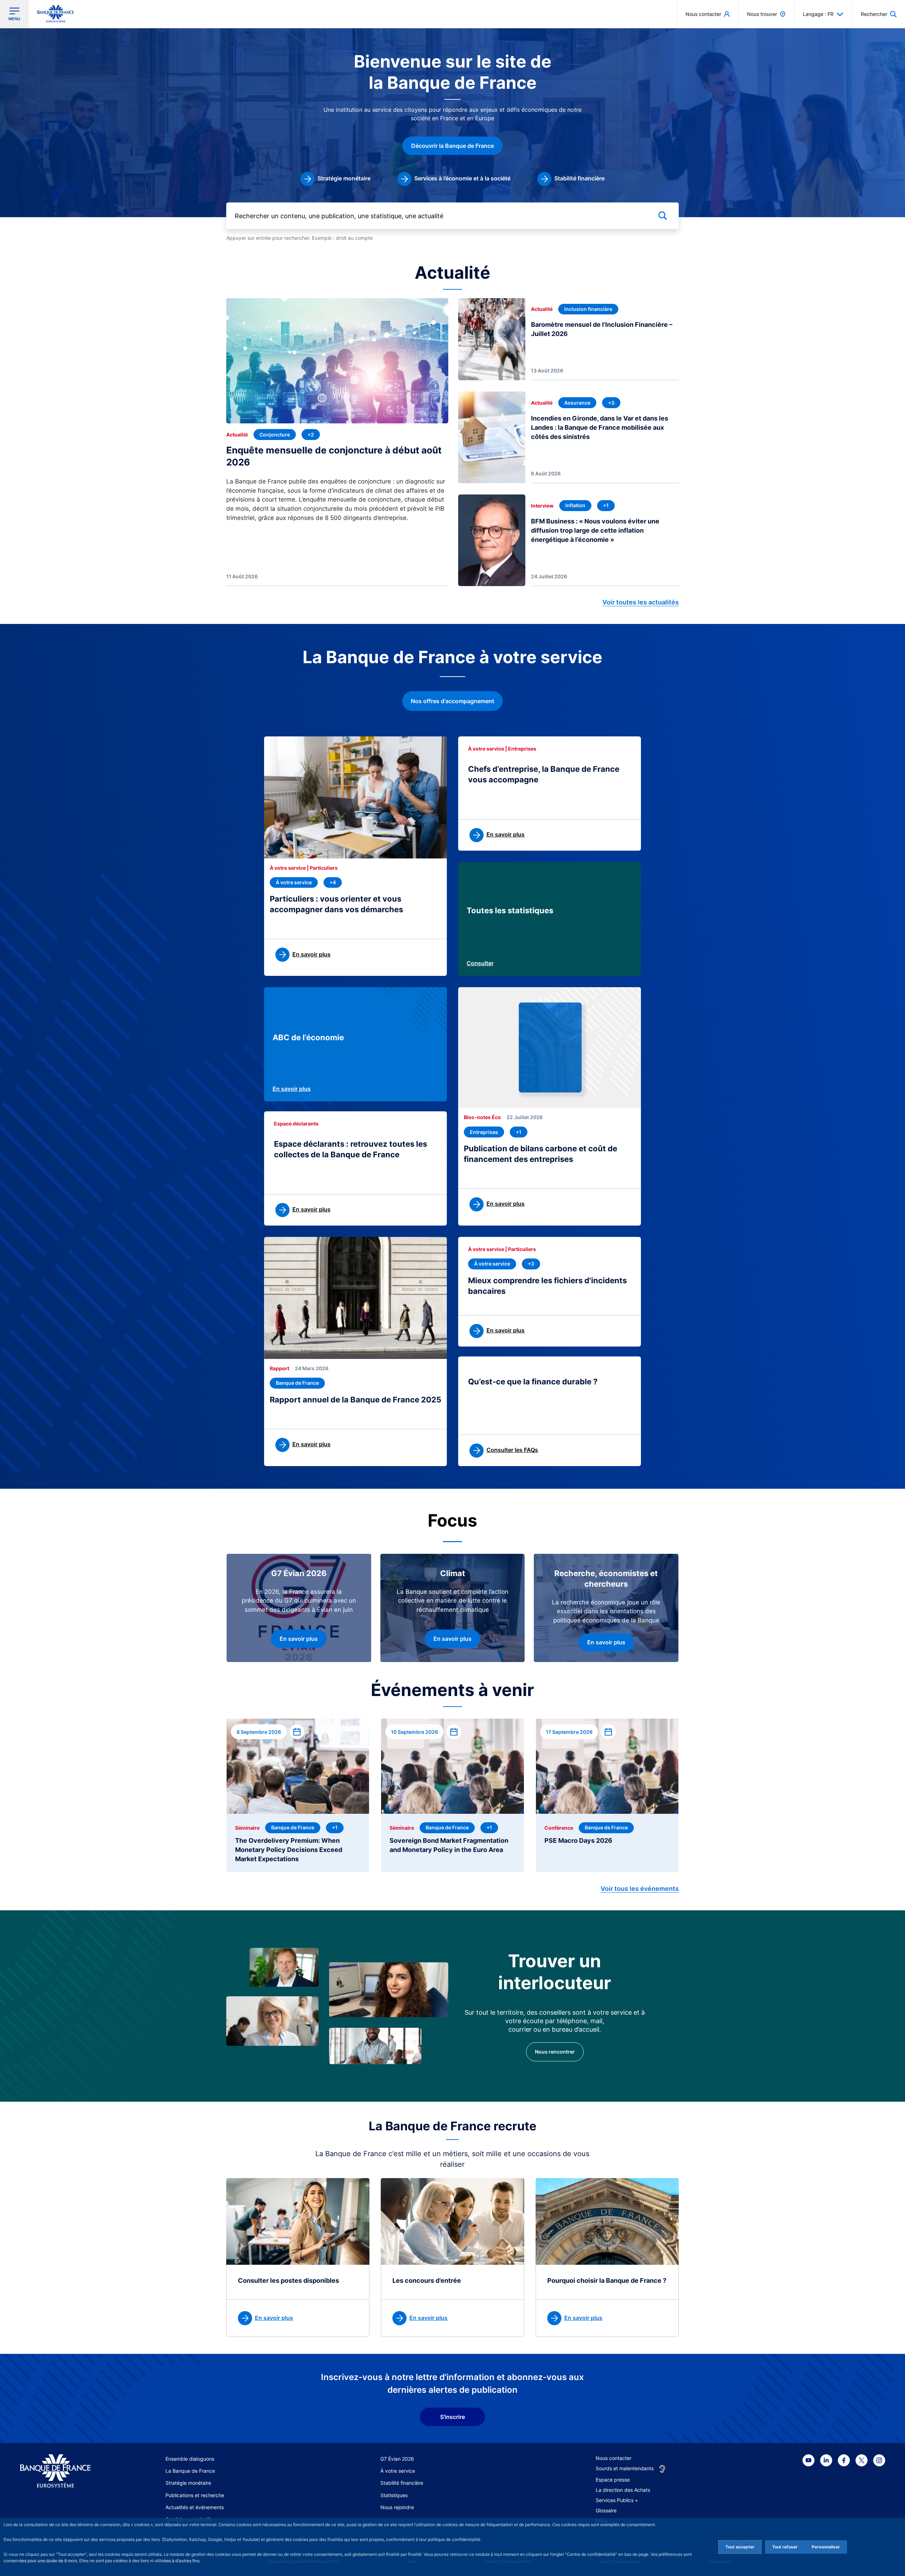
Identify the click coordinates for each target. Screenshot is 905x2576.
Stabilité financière (402, 2483)
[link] (335, 179)
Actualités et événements (195, 2507)
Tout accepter (740, 2547)
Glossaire (606, 2510)
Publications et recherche (195, 2495)
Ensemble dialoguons (190, 2459)
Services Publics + (617, 2500)
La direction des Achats (623, 2490)
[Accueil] (63, 2471)
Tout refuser (785, 2547)
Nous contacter (614, 2458)
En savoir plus (292, 1089)
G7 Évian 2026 (397, 2459)
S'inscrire (452, 2417)
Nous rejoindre (397, 2507)
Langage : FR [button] (818, 14)
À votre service (398, 2471)
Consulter (480, 963)
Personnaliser (826, 2547)
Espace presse (613, 2480)
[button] (879, 14)
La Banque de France (190, 2471)
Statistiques (394, 2495)
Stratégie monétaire (188, 2483)
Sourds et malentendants (625, 2468)
